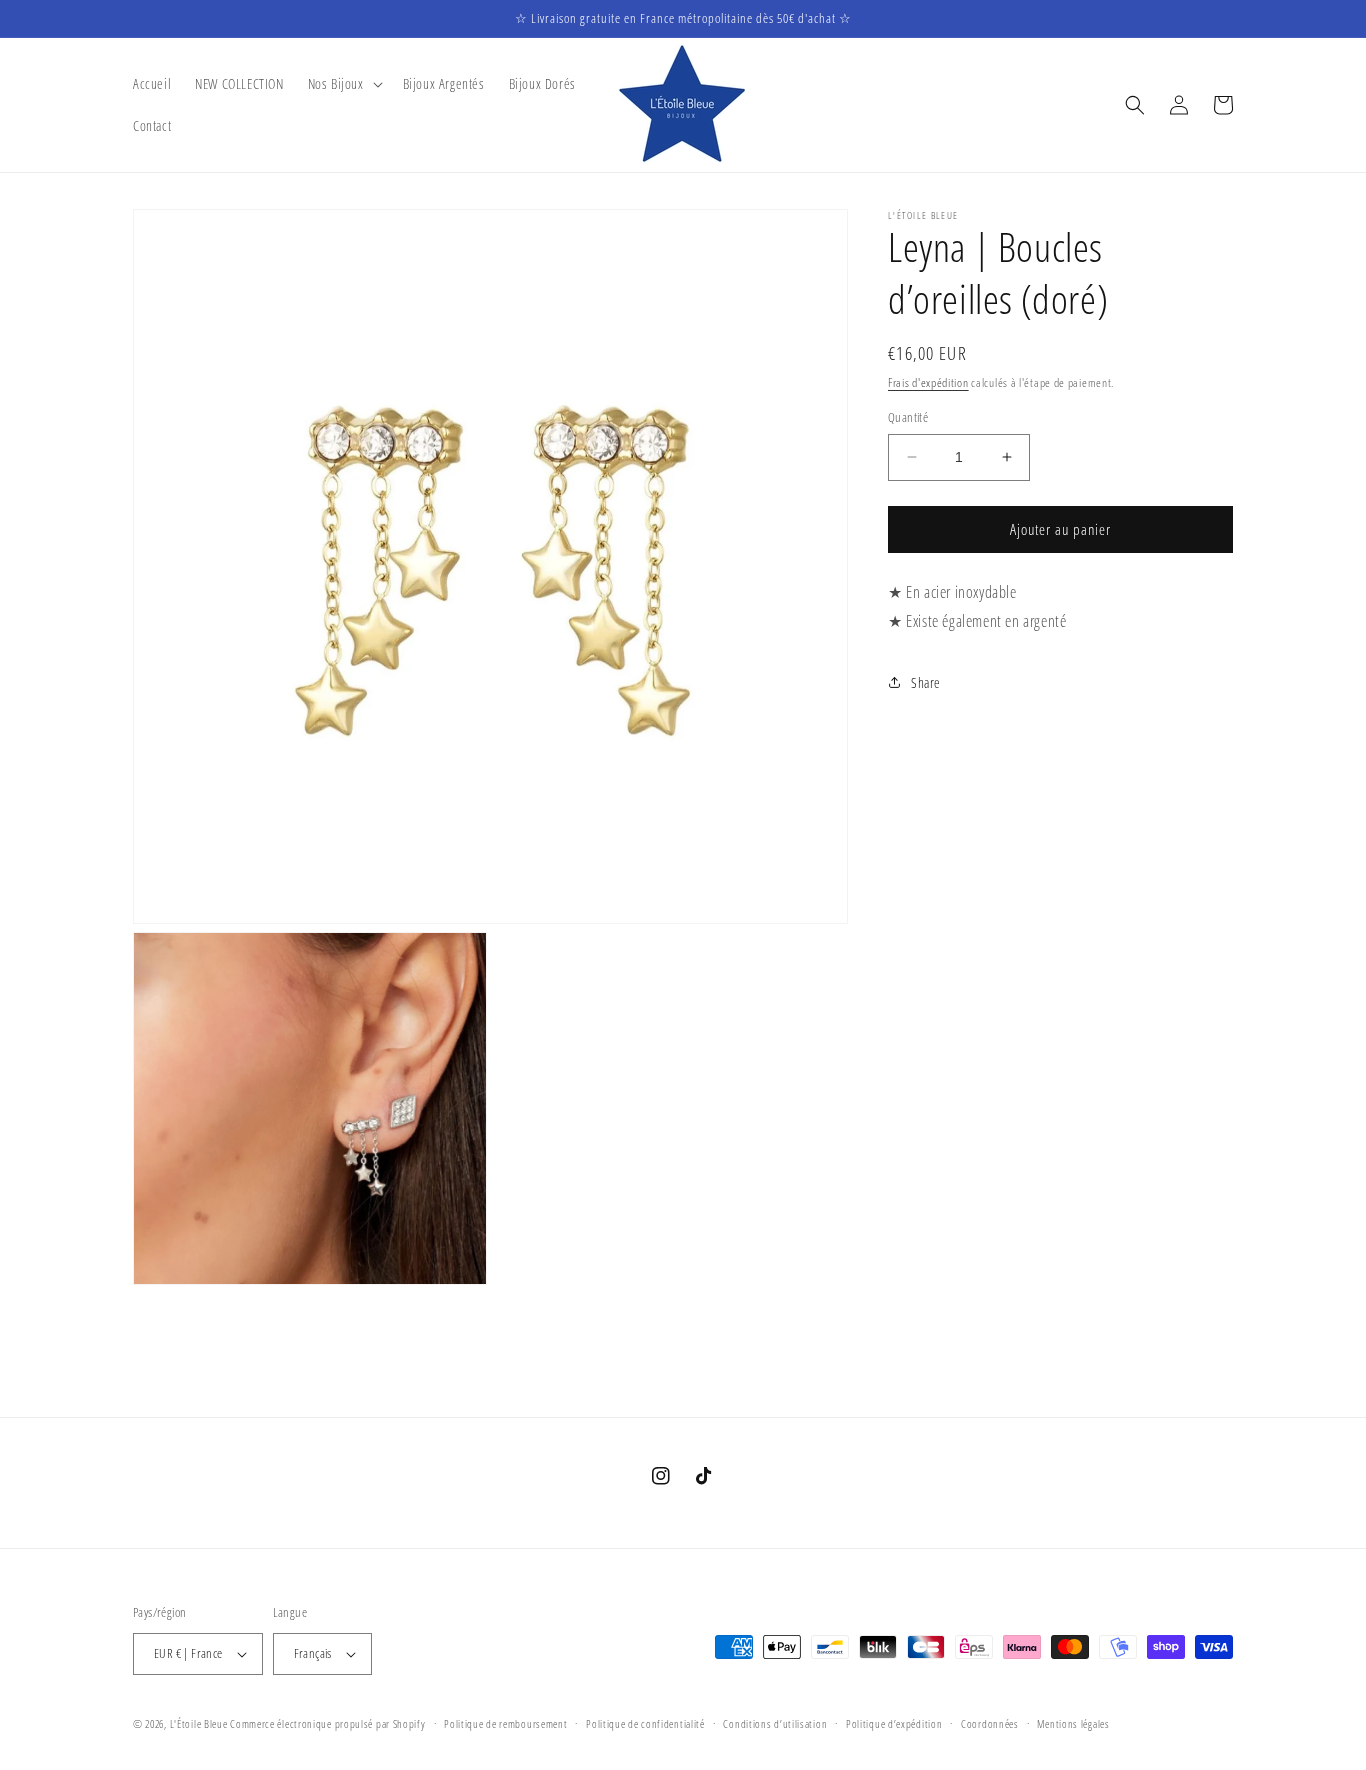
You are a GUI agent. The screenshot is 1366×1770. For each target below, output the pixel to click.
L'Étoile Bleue (199, 1723)
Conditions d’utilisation (775, 1723)
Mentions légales (1073, 1723)
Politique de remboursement (505, 1723)
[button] (343, 84)
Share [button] (926, 682)
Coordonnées (990, 1723)
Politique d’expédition (894, 1723)
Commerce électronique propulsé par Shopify (327, 1723)
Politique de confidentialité (645, 1723)
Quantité (908, 417)
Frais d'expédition (928, 382)
